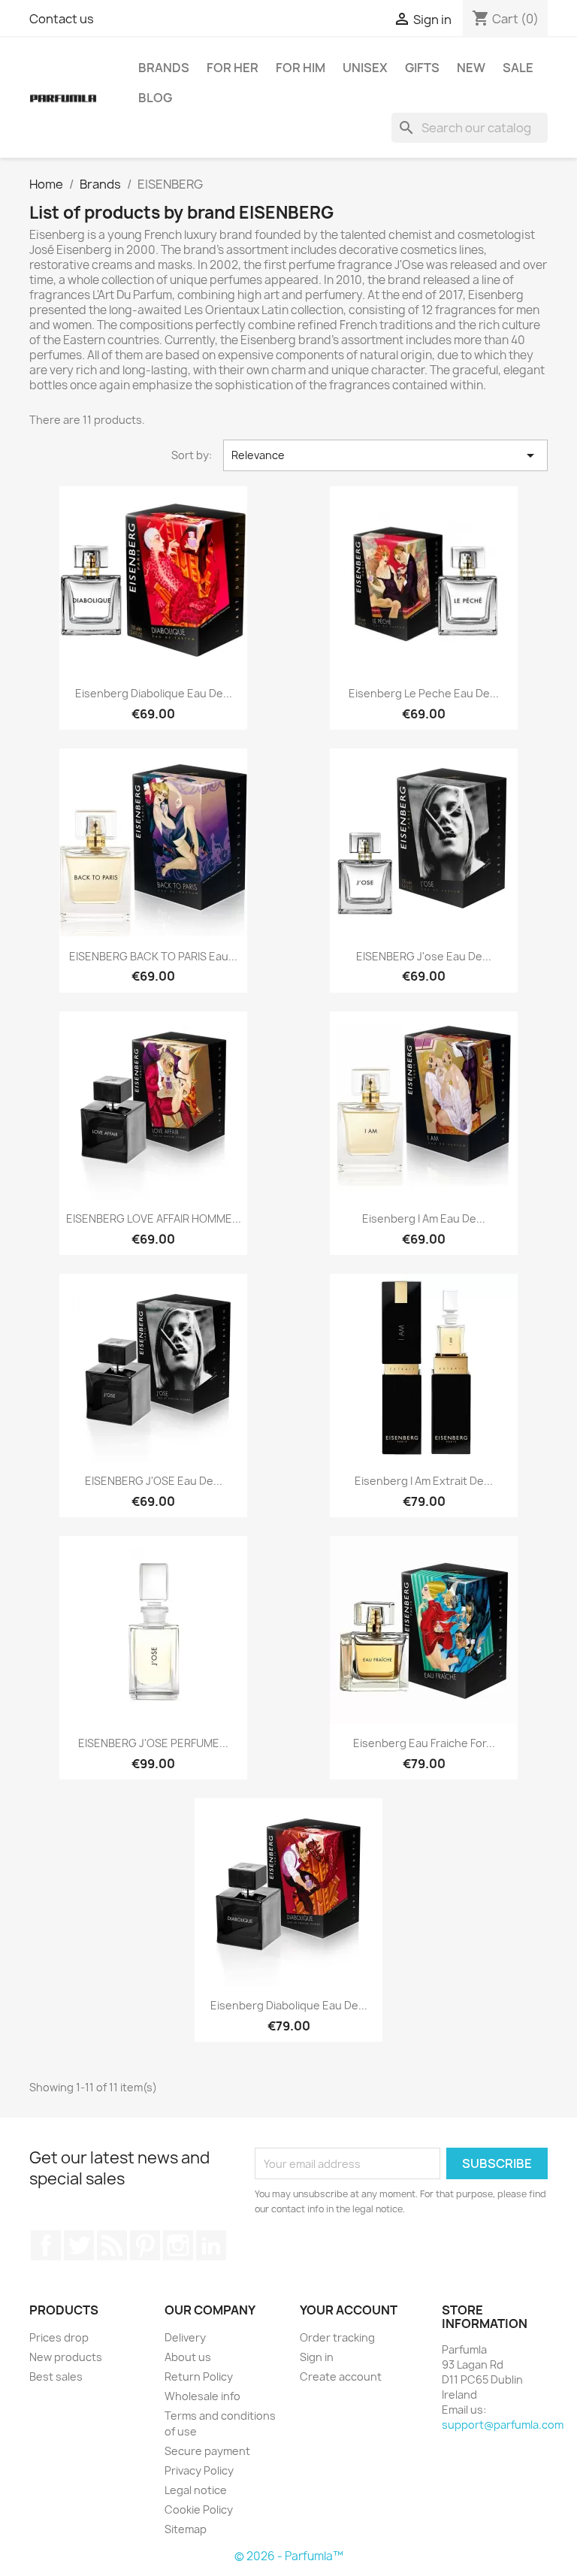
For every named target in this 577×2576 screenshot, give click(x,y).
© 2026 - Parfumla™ (289, 2556)
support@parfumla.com (503, 2425)
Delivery (185, 2337)
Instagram (178, 2245)
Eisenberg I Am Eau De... (424, 1218)
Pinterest (145, 2245)
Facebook (46, 2245)
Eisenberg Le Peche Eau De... (424, 693)
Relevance (385, 455)
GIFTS (422, 68)
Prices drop (59, 2337)
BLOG (155, 98)
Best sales (56, 2376)
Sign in (317, 2357)
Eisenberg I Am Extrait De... (424, 1481)
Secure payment (207, 2451)
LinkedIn (211, 2245)
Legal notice (196, 2490)
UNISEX (365, 68)
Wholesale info (202, 2396)
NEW (471, 68)
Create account (341, 2376)
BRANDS (164, 68)
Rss (112, 2245)
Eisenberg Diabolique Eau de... (289, 2005)
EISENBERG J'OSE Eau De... (154, 1481)
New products (66, 2357)
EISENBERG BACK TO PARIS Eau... (153, 956)
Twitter (79, 2245)
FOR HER (233, 68)
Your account (349, 2310)
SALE (518, 68)
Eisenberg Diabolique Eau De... (154, 693)
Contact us (62, 19)
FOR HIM (301, 68)
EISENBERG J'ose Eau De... (424, 956)
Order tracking (337, 2337)
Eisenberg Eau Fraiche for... (424, 1743)
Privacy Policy (199, 2470)
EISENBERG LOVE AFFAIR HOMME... (154, 1218)
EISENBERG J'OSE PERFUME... (153, 1743)
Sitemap (186, 2529)
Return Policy (199, 2376)
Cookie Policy (199, 2509)
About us (188, 2357)
